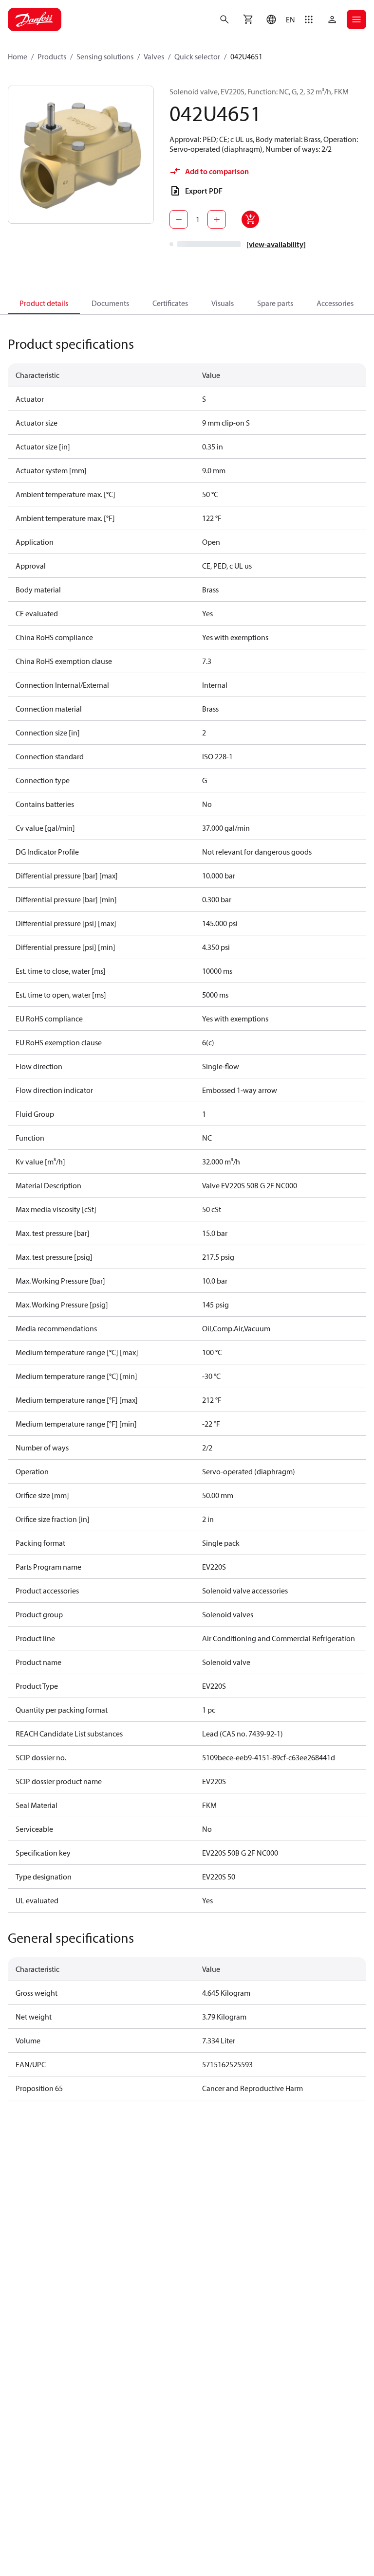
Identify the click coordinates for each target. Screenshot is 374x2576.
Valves (154, 56)
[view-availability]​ (276, 244)
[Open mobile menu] (356, 19)
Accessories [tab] (335, 303)
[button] (278, 19)
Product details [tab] (44, 303)
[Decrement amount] (179, 219)
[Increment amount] (217, 219)
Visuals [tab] (223, 303)
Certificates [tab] (170, 303)
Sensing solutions (105, 56)
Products (52, 56)
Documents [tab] (110, 303)
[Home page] (35, 19)
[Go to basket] (248, 19)
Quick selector (197, 56)
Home (18, 56)
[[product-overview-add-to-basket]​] (250, 219)
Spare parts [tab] (275, 303)
